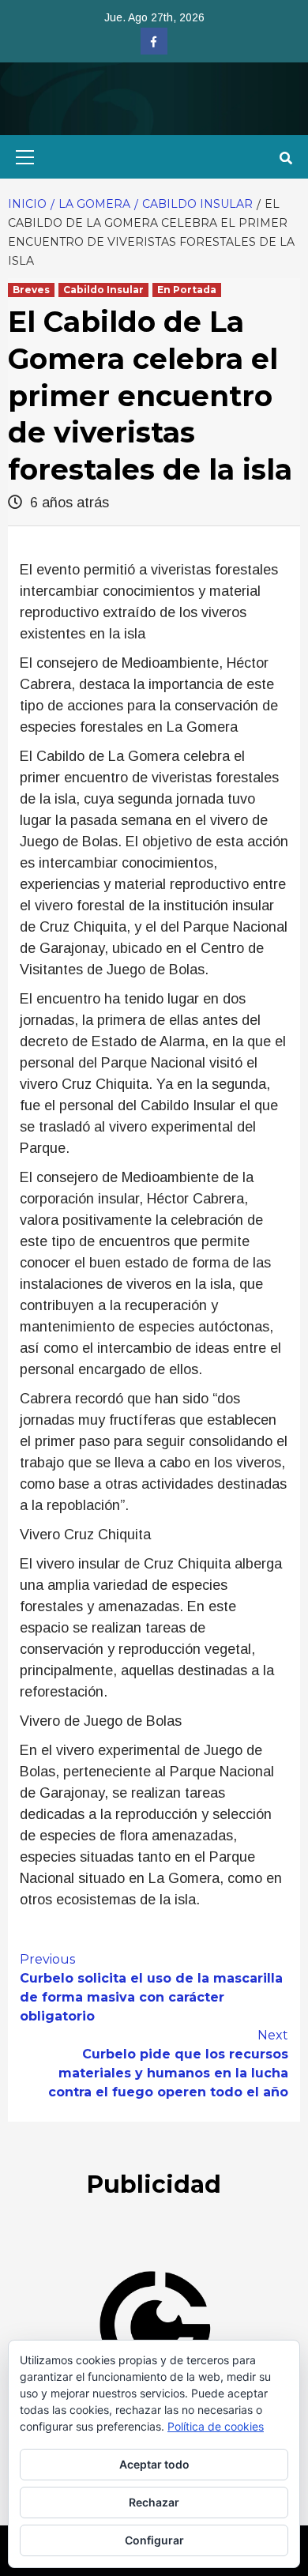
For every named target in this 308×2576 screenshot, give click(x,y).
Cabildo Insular (103, 290)
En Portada (187, 290)
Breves (31, 290)
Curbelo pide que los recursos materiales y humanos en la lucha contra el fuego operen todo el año (168, 2064)
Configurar (154, 2540)
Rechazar (154, 2502)
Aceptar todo (154, 2464)
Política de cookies (216, 2426)
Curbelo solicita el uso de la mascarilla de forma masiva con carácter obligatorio (151, 1988)
